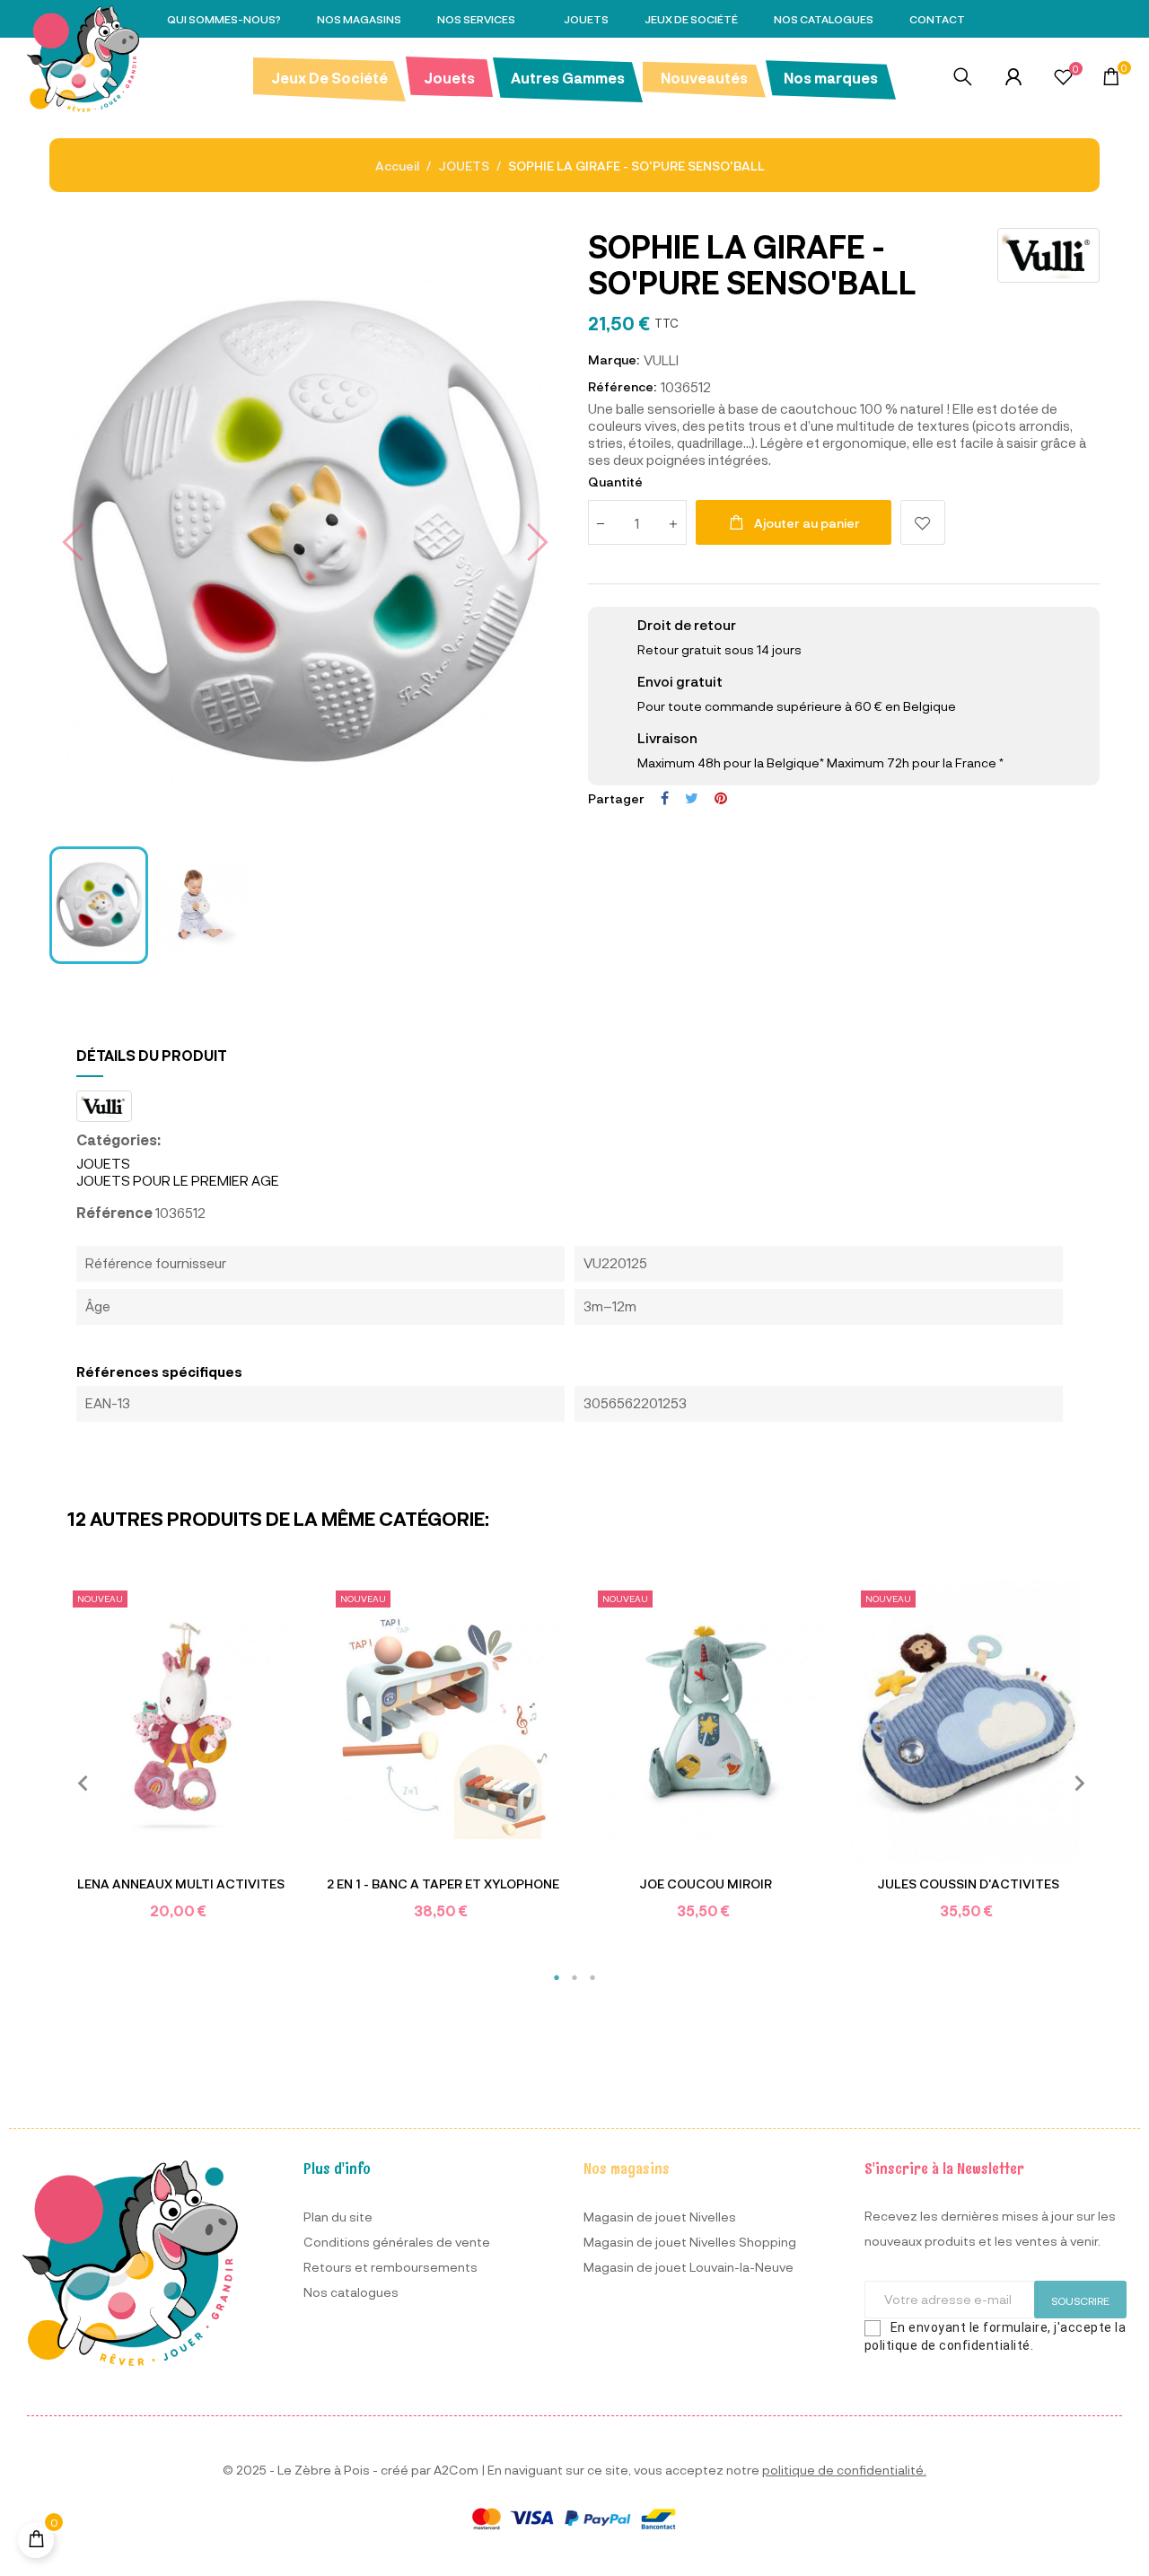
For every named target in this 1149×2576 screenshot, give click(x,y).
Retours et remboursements (390, 2267)
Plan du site (338, 2217)
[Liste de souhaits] (1063, 79)
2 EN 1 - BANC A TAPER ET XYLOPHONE (443, 1884)
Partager (665, 798)
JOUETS (103, 1163)
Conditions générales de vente (397, 2242)
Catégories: (118, 1139)
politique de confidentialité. (844, 2470)
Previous (76, 1782)
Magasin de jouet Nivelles (660, 2217)
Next (1073, 1782)
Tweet (692, 798)
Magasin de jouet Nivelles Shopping (690, 2242)
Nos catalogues (351, 2292)
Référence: (622, 386)
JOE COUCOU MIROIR (706, 1884)
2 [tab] (574, 1977)
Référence (114, 1212)
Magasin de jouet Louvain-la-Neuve (689, 2267)
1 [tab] (557, 1977)
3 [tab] (592, 1977)
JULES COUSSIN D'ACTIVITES (968, 1884)
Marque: (614, 359)
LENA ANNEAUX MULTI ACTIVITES (181, 1884)
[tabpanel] (181, 1763)
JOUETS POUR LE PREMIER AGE (178, 1180)
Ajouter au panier (807, 523)
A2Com (456, 2470)
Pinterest (721, 798)
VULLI (661, 360)
